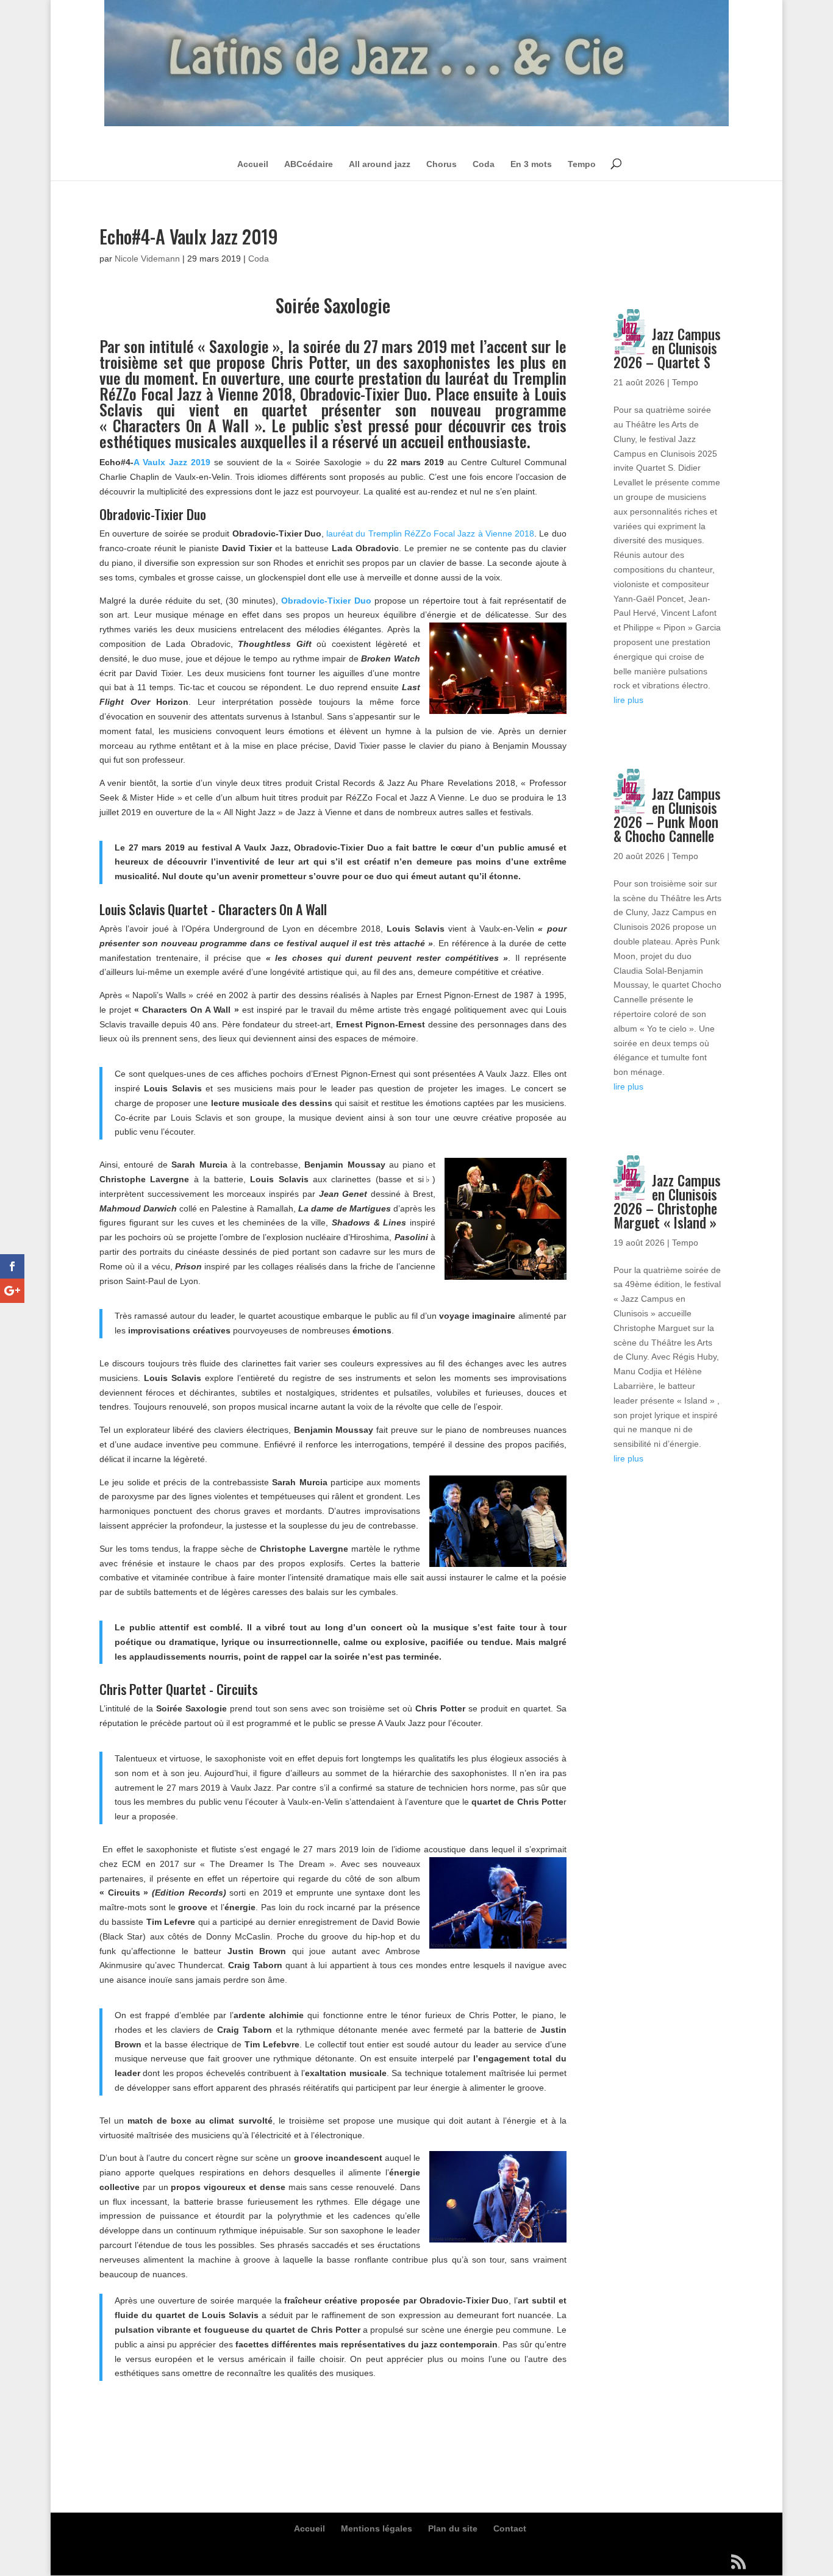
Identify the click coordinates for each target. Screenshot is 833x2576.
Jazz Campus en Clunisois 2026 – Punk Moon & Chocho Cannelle (667, 815)
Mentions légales (377, 2528)
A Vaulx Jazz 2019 (172, 462)
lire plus (628, 700)
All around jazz (380, 164)
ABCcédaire (309, 164)
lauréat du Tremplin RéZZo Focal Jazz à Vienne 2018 (430, 533)
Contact (510, 2528)
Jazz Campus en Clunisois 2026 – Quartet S (667, 348)
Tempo (582, 164)
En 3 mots (531, 164)
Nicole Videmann (147, 259)
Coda (484, 164)
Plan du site (453, 2528)
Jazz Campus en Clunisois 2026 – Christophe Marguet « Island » (667, 1201)
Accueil (253, 164)
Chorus (442, 164)
